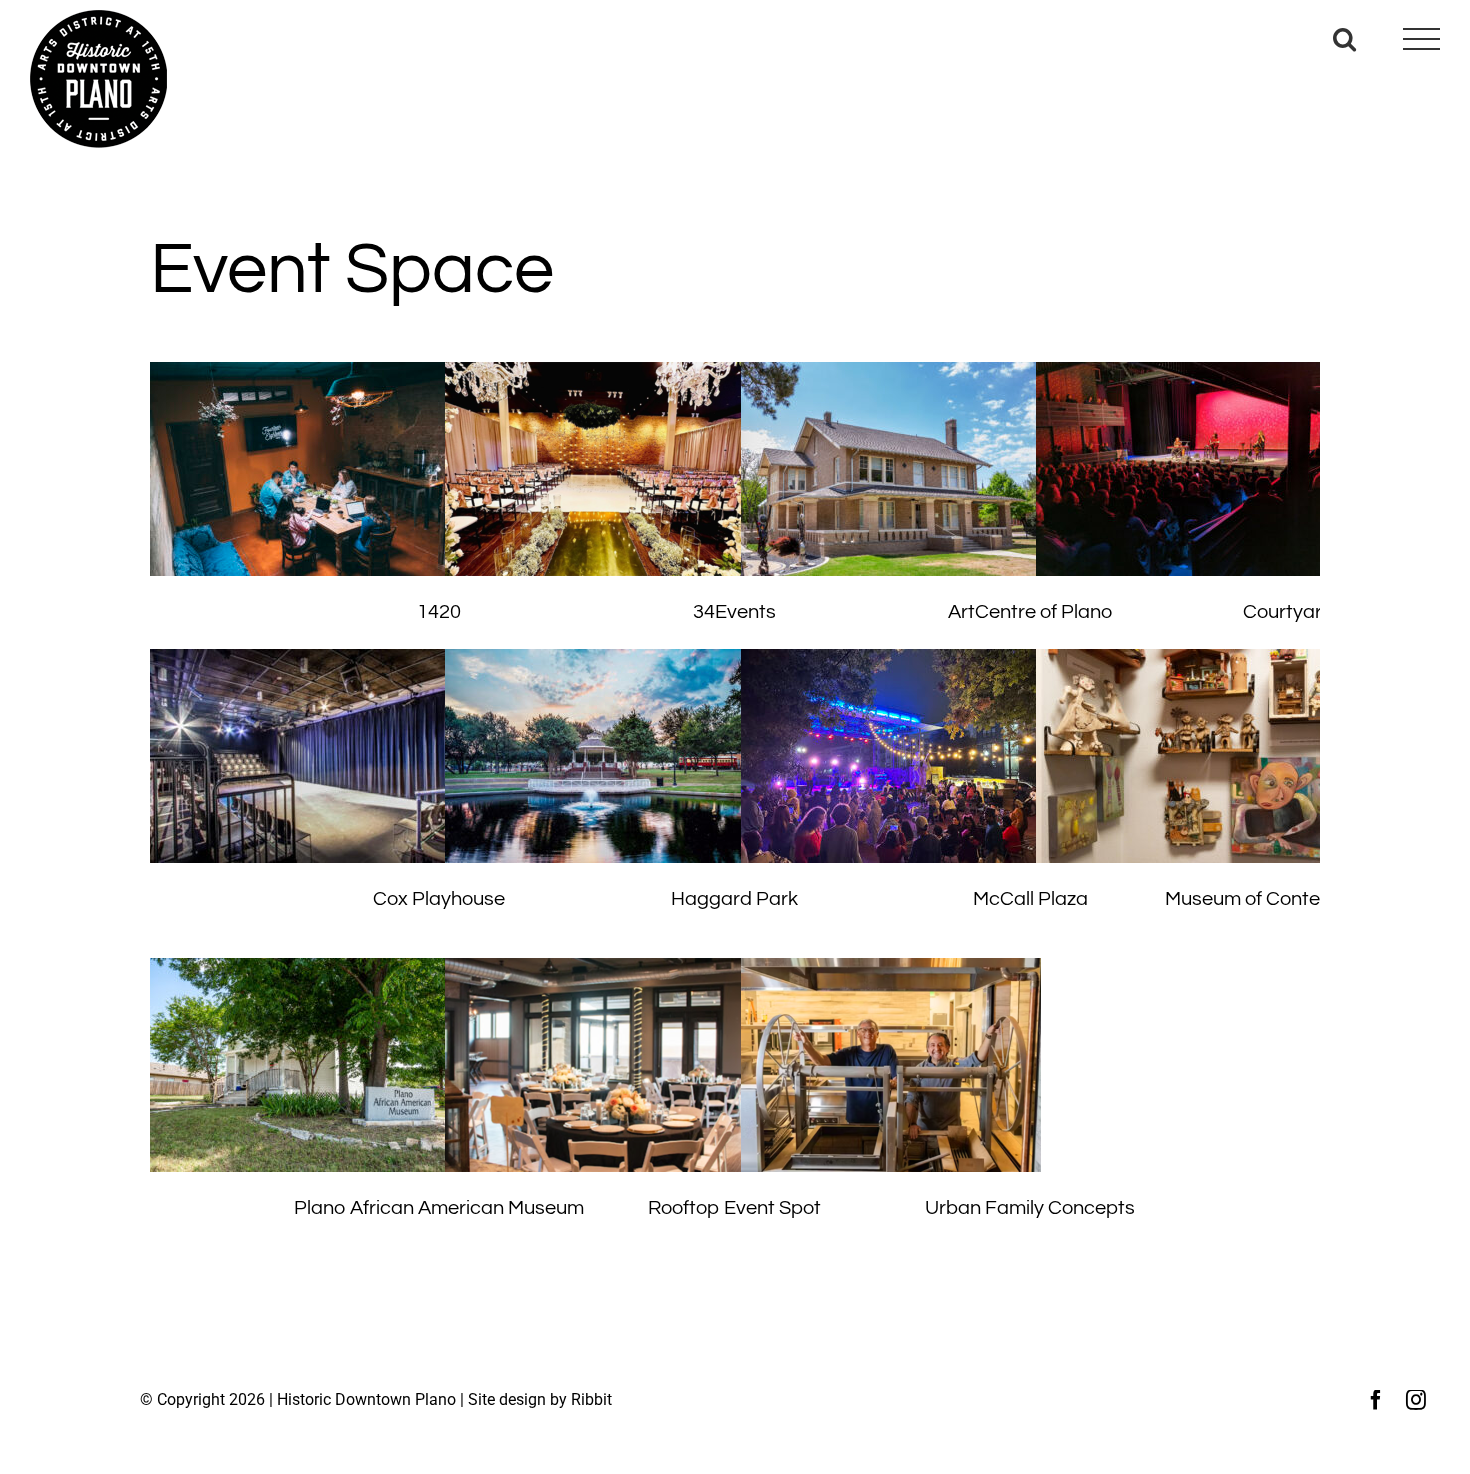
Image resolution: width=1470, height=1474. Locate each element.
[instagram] (1416, 1400)
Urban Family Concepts (1030, 1208)
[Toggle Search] (1344, 38)
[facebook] (1376, 1400)
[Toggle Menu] (1421, 39)
